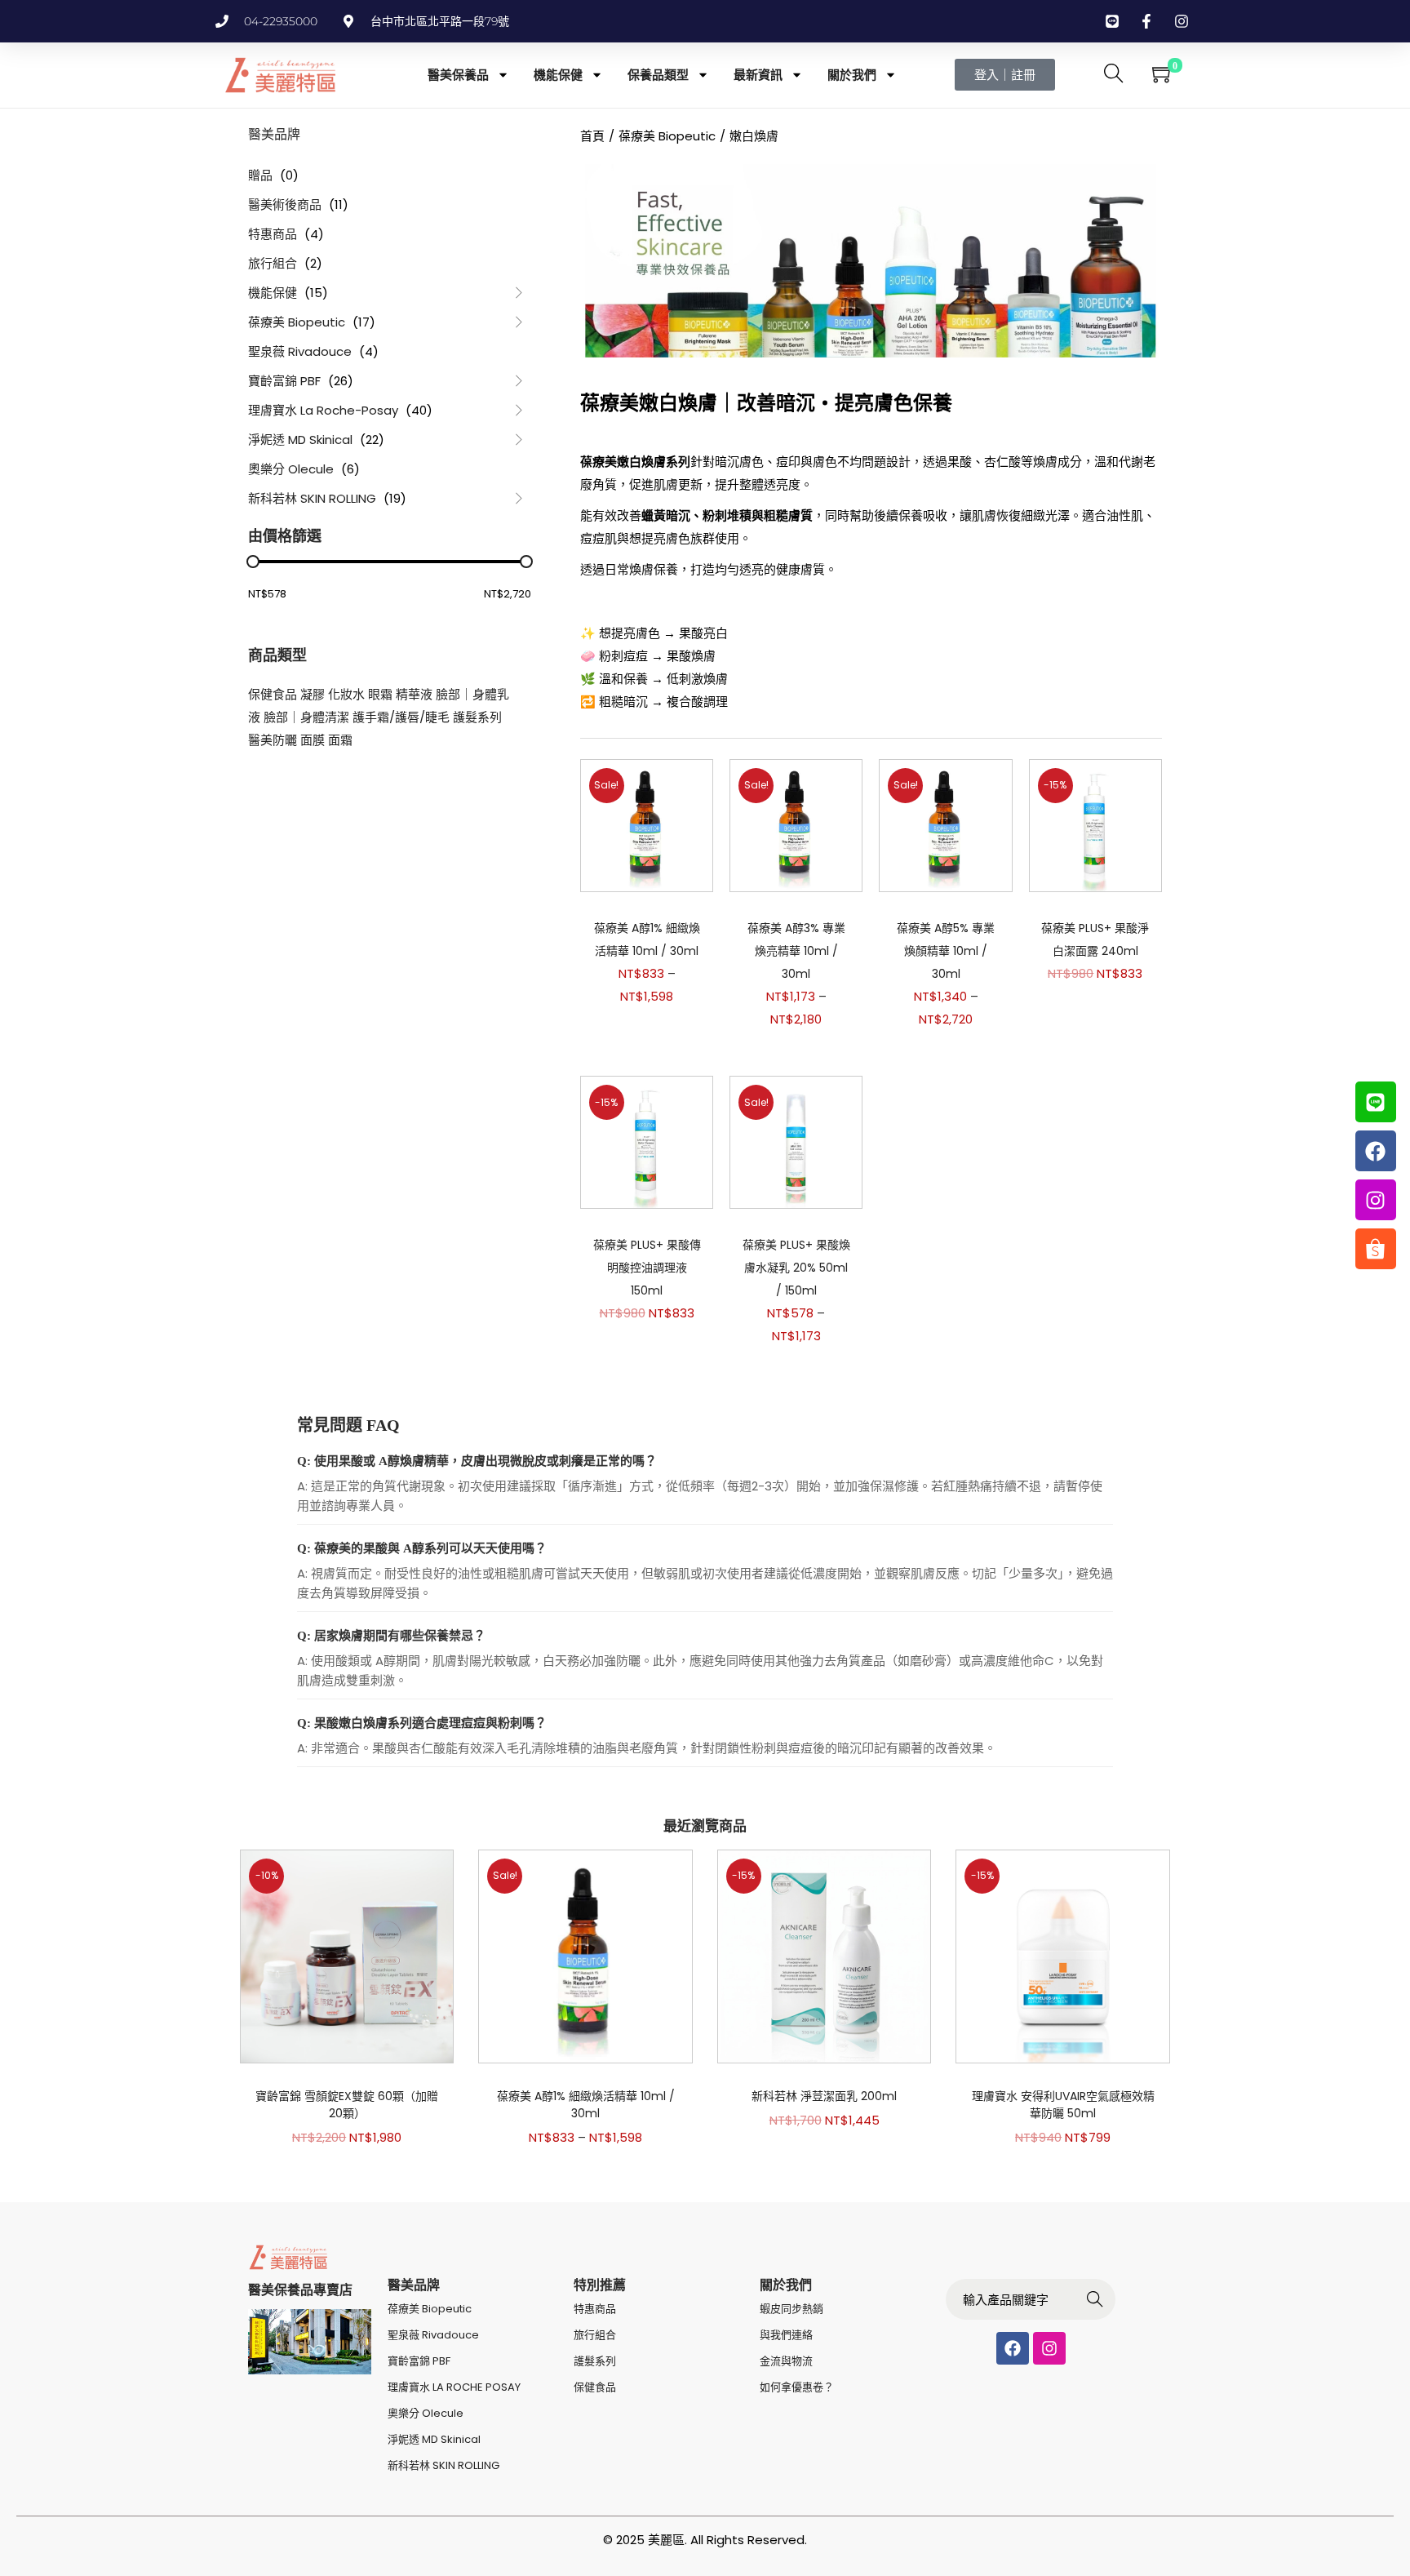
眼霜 (380, 694)
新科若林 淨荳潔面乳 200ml (824, 2096)
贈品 (260, 175)
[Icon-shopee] (1376, 1249)
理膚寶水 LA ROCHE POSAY (454, 2387)
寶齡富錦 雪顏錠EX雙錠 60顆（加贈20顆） (347, 2105)
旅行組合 (273, 263)
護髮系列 (477, 717)
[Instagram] (1049, 2348)
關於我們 (852, 75)
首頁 (592, 136)
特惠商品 (273, 234)
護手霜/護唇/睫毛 (401, 717)
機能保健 (558, 75)
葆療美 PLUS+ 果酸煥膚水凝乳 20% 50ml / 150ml (796, 1268)
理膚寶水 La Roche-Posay (323, 410)
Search (1095, 2301)
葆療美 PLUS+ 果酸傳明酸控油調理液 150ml (647, 1268)
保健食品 (273, 694)
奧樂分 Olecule (291, 469)
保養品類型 (658, 75)
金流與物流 (786, 2361)
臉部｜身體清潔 (306, 717)
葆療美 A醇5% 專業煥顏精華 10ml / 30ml (946, 951)
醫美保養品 (458, 75)
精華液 (414, 694)
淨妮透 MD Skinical (300, 440)
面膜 (313, 740)
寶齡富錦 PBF (284, 381)
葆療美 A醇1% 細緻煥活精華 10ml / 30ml (586, 2105)
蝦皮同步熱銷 (791, 2309)
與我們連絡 (786, 2335)
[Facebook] (1013, 2348)
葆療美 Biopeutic (297, 322)
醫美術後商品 (285, 204)
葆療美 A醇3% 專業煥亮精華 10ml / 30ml (796, 951)
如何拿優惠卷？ (797, 2387)
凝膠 (313, 694)
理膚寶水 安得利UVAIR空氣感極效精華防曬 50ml (1063, 2105)
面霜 (340, 740)
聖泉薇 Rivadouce (300, 351)
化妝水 (346, 694)
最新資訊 (758, 75)
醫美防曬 (273, 740)
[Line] (1376, 1102)
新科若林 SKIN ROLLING (312, 498)
